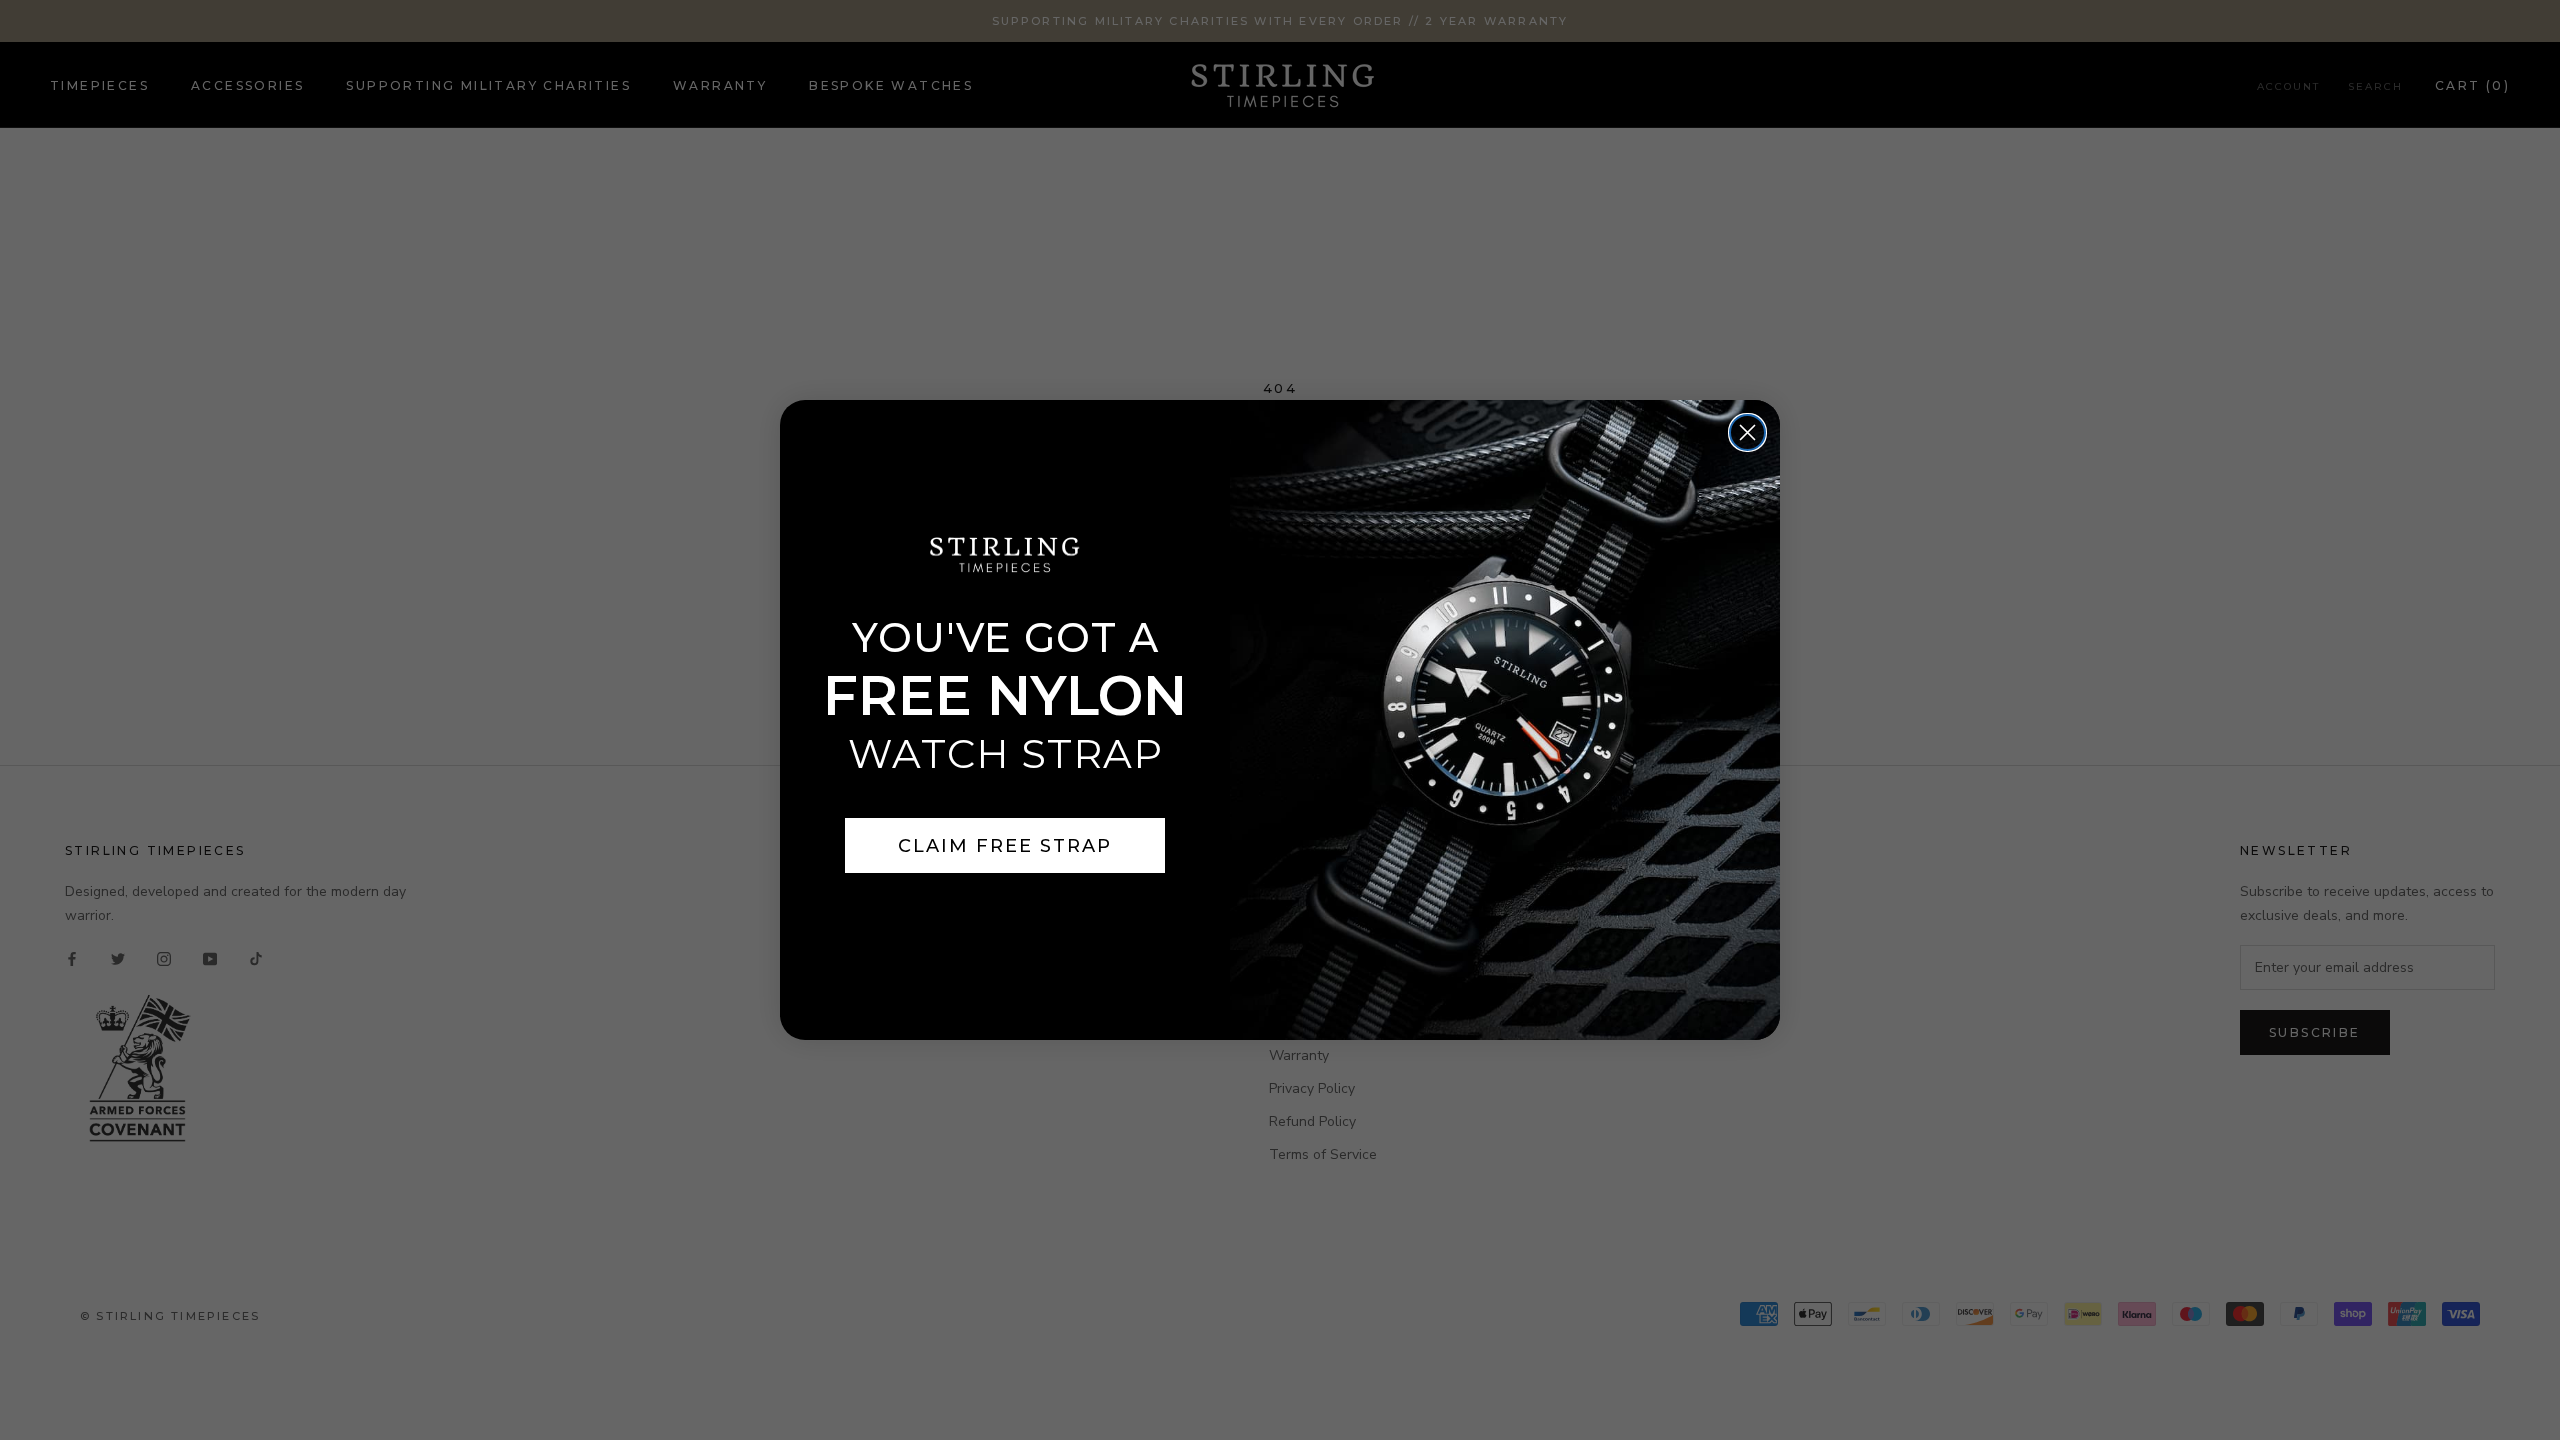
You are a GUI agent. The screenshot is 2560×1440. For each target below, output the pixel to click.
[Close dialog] (1747, 432)
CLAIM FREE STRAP (1005, 846)
